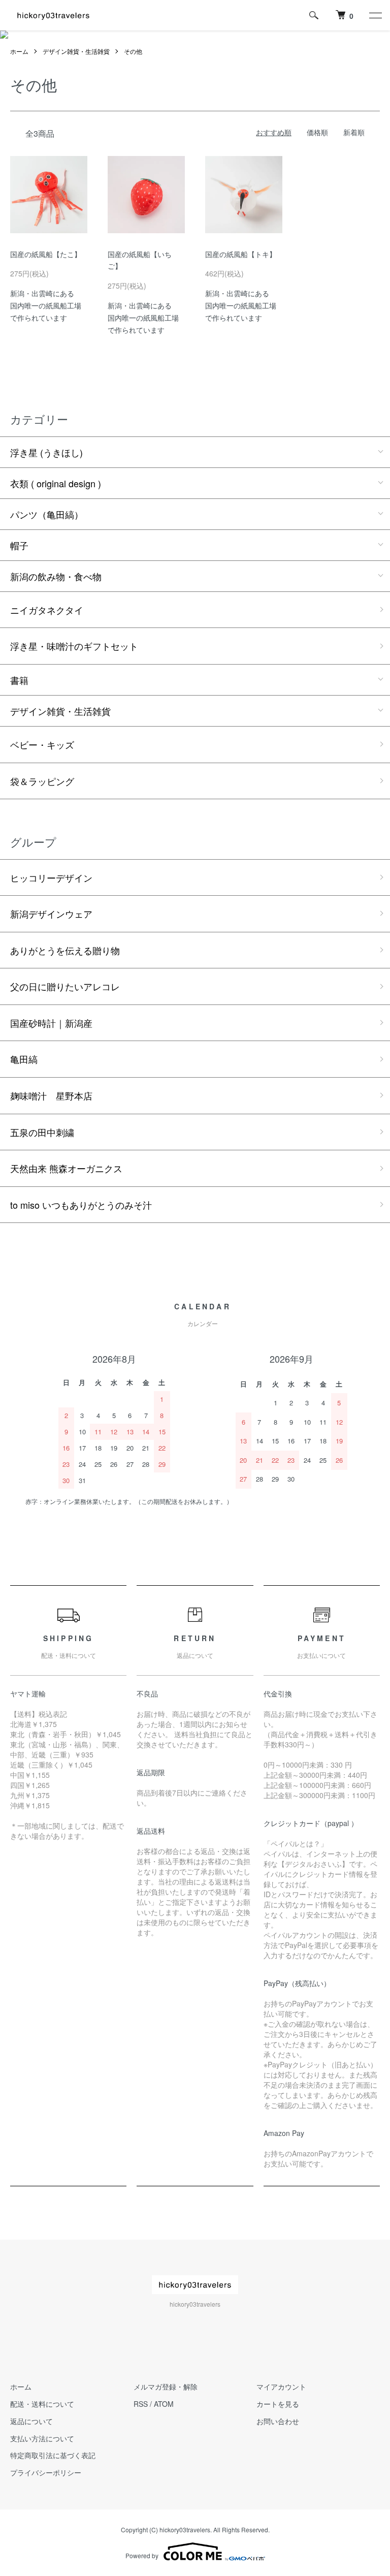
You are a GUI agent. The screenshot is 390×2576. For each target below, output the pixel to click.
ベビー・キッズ (42, 744)
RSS (141, 2404)
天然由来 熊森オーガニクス (66, 1168)
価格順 (317, 132)
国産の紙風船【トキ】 (241, 254)
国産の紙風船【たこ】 (46, 254)
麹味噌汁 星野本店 (51, 1095)
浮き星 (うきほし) (46, 452)
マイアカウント (281, 2386)
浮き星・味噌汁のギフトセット (74, 646)
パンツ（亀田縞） (47, 514)
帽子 (19, 545)
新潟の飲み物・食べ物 (56, 576)
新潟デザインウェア (51, 914)
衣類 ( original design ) (56, 483)
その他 (133, 51)
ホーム (19, 51)
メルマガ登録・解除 (166, 2386)
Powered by (142, 2555)
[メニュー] (375, 15)
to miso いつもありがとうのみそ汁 (81, 1205)
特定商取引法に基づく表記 (53, 2455)
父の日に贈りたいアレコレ (65, 986)
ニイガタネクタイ (47, 610)
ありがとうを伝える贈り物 (65, 950)
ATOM (164, 2404)
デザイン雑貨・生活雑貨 (76, 51)
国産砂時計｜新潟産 (51, 1023)
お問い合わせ (278, 2421)
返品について (31, 2421)
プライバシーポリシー (46, 2472)
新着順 (354, 132)
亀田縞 (24, 1059)
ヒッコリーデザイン (51, 877)
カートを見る (278, 2404)
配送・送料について (42, 2404)
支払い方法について (42, 2438)
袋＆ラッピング (42, 781)
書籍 (19, 680)
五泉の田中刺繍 (42, 1132)
